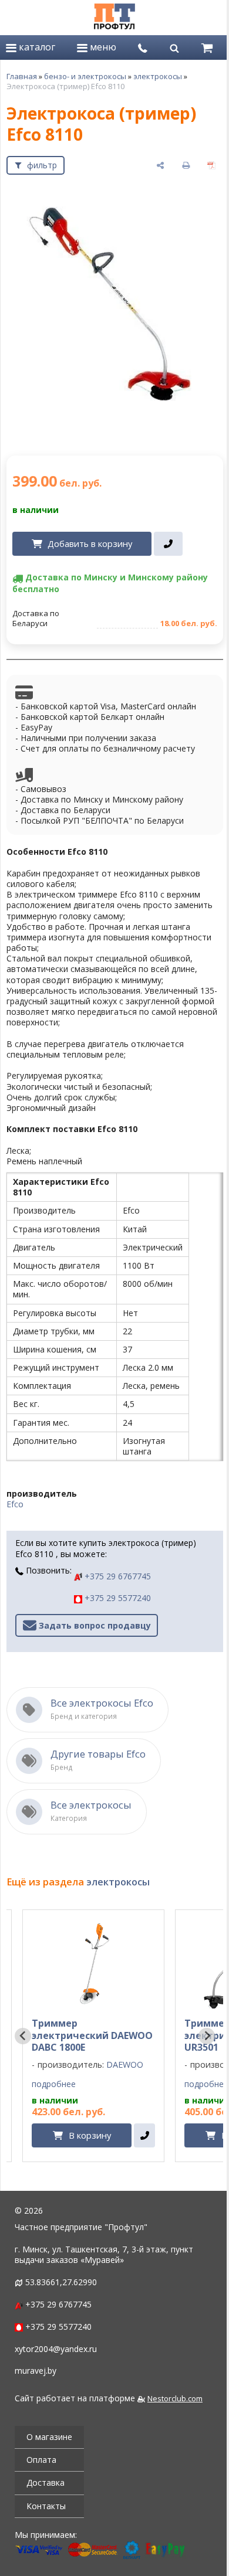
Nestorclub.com (175, 2399)
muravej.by (36, 2371)
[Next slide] (207, 2036)
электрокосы (158, 76)
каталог (36, 47)
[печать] (186, 165)
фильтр (42, 165)
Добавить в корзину (90, 543)
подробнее (54, 2084)
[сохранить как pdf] (211, 165)
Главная (22, 76)
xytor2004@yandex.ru (56, 2349)
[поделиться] (160, 165)
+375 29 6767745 (117, 1576)
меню (102, 47)
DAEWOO (125, 2064)
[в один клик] (168, 544)
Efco (15, 1504)
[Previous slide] (23, 2036)
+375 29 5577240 (117, 1598)
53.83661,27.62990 (61, 2282)
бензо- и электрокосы (85, 76)
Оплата (41, 2460)
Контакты (46, 2506)
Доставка (46, 2482)
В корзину (90, 2135)
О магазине (49, 2437)
